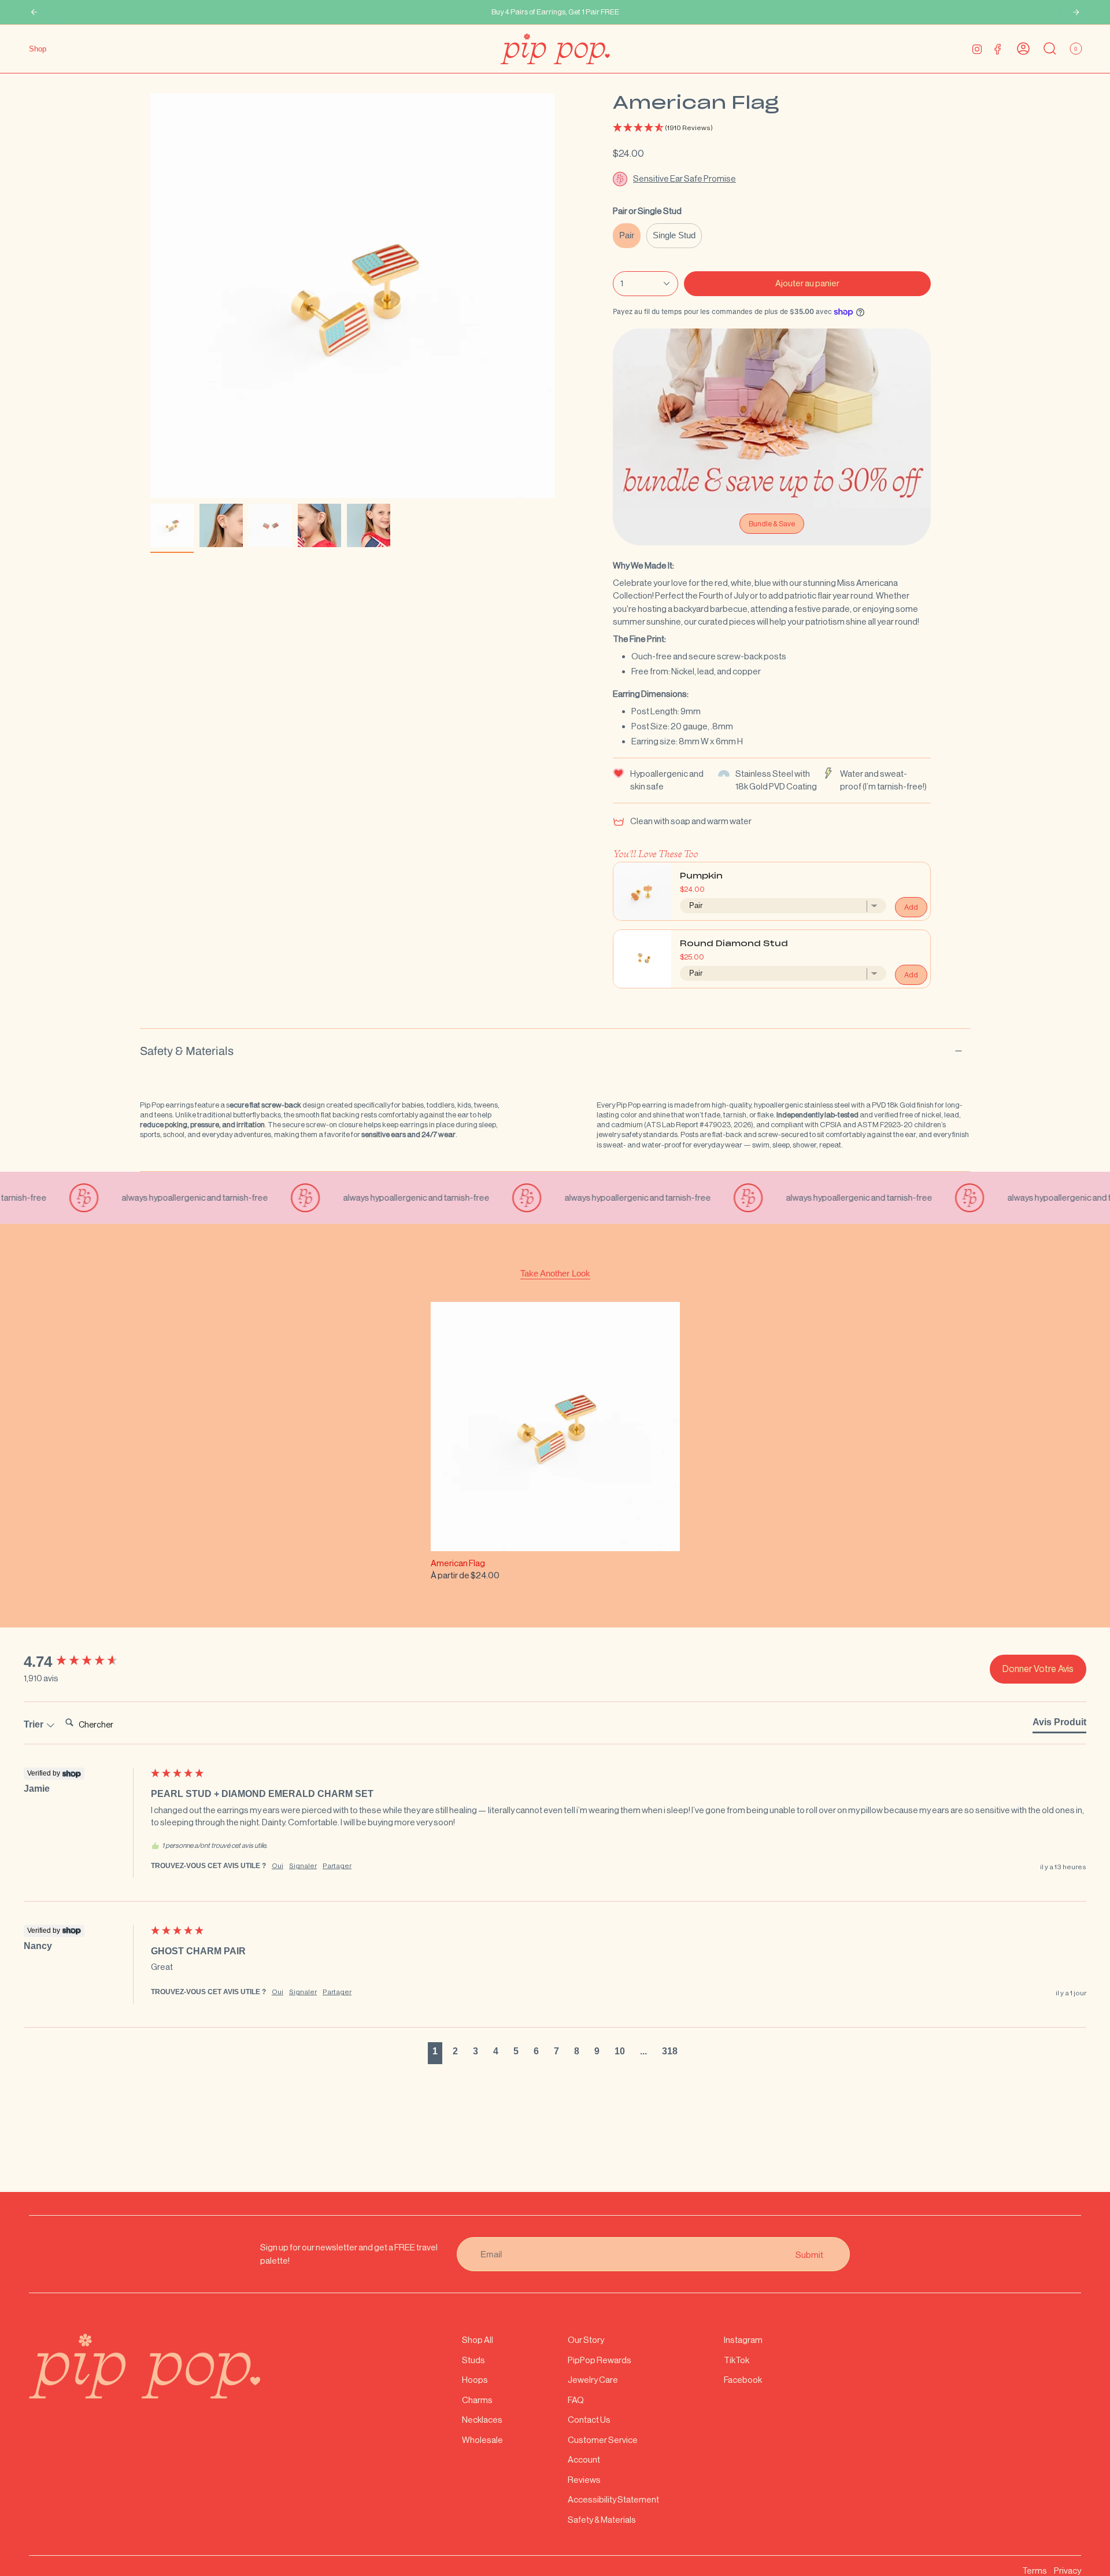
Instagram (743, 2340)
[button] (772, 128)
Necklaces (482, 2420)
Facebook (743, 2380)
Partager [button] (337, 1866)
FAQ (576, 2400)
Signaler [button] (303, 1866)
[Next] (1076, 12)
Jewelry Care (593, 2380)
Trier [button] (35, 1724)
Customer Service (603, 2440)
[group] (84, 1662)
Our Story (586, 2340)
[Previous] (34, 12)
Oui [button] (277, 1866)
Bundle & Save (772, 524)
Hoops (475, 2380)
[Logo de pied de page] (145, 2366)
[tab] (1059, 1725)
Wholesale (482, 2440)
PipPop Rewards (600, 2360)
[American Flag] (555, 1427)
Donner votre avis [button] (1038, 1669)
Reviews (584, 2480)
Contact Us (589, 2420)
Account (584, 2459)
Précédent (150, 296)
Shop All (478, 2340)
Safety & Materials (187, 1051)
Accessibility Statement (613, 2499)
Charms (477, 2400)
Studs (473, 2360)
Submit (809, 2254)
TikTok (737, 2360)
